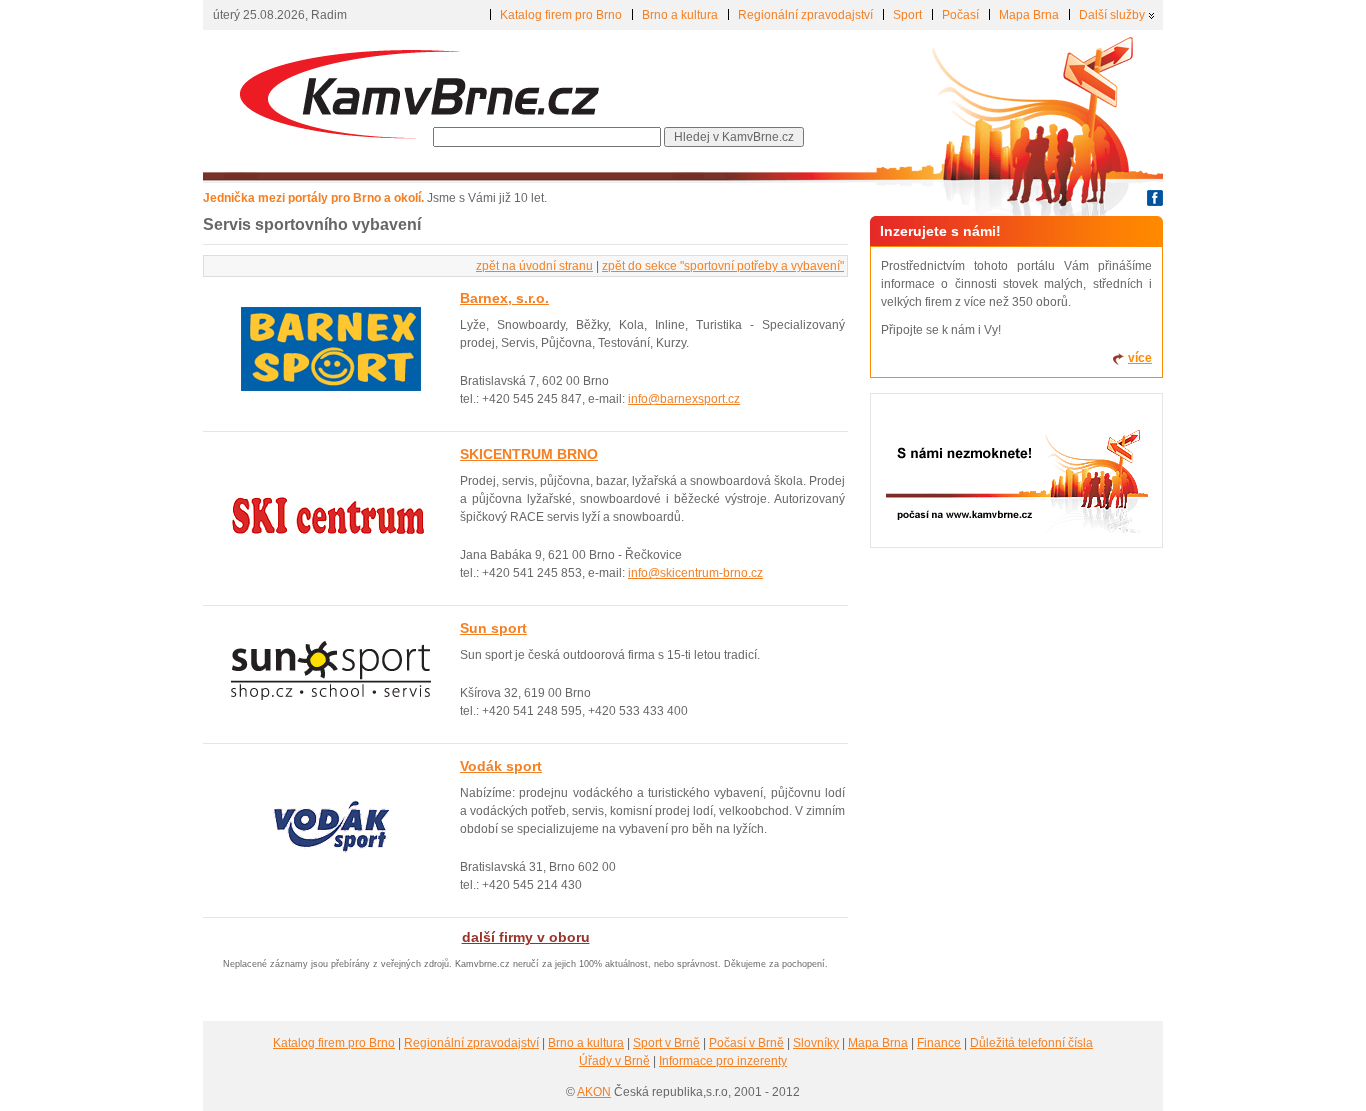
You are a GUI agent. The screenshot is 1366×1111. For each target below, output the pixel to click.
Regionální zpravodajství (805, 15)
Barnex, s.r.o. (504, 298)
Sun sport (493, 628)
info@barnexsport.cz (684, 399)
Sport (907, 15)
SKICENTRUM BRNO (529, 454)
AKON (594, 1092)
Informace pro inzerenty (723, 1061)
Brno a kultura (680, 15)
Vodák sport (501, 766)
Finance (939, 1043)
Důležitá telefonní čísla (1031, 1043)
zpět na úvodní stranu (534, 266)
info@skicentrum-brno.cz (695, 573)
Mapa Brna (1029, 15)
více (1140, 358)
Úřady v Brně (614, 1061)
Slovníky (816, 1043)
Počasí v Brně (746, 1043)
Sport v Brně (666, 1043)
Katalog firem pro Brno (561, 15)
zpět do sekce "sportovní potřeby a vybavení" (723, 266)
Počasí (960, 15)
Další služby (1112, 15)
